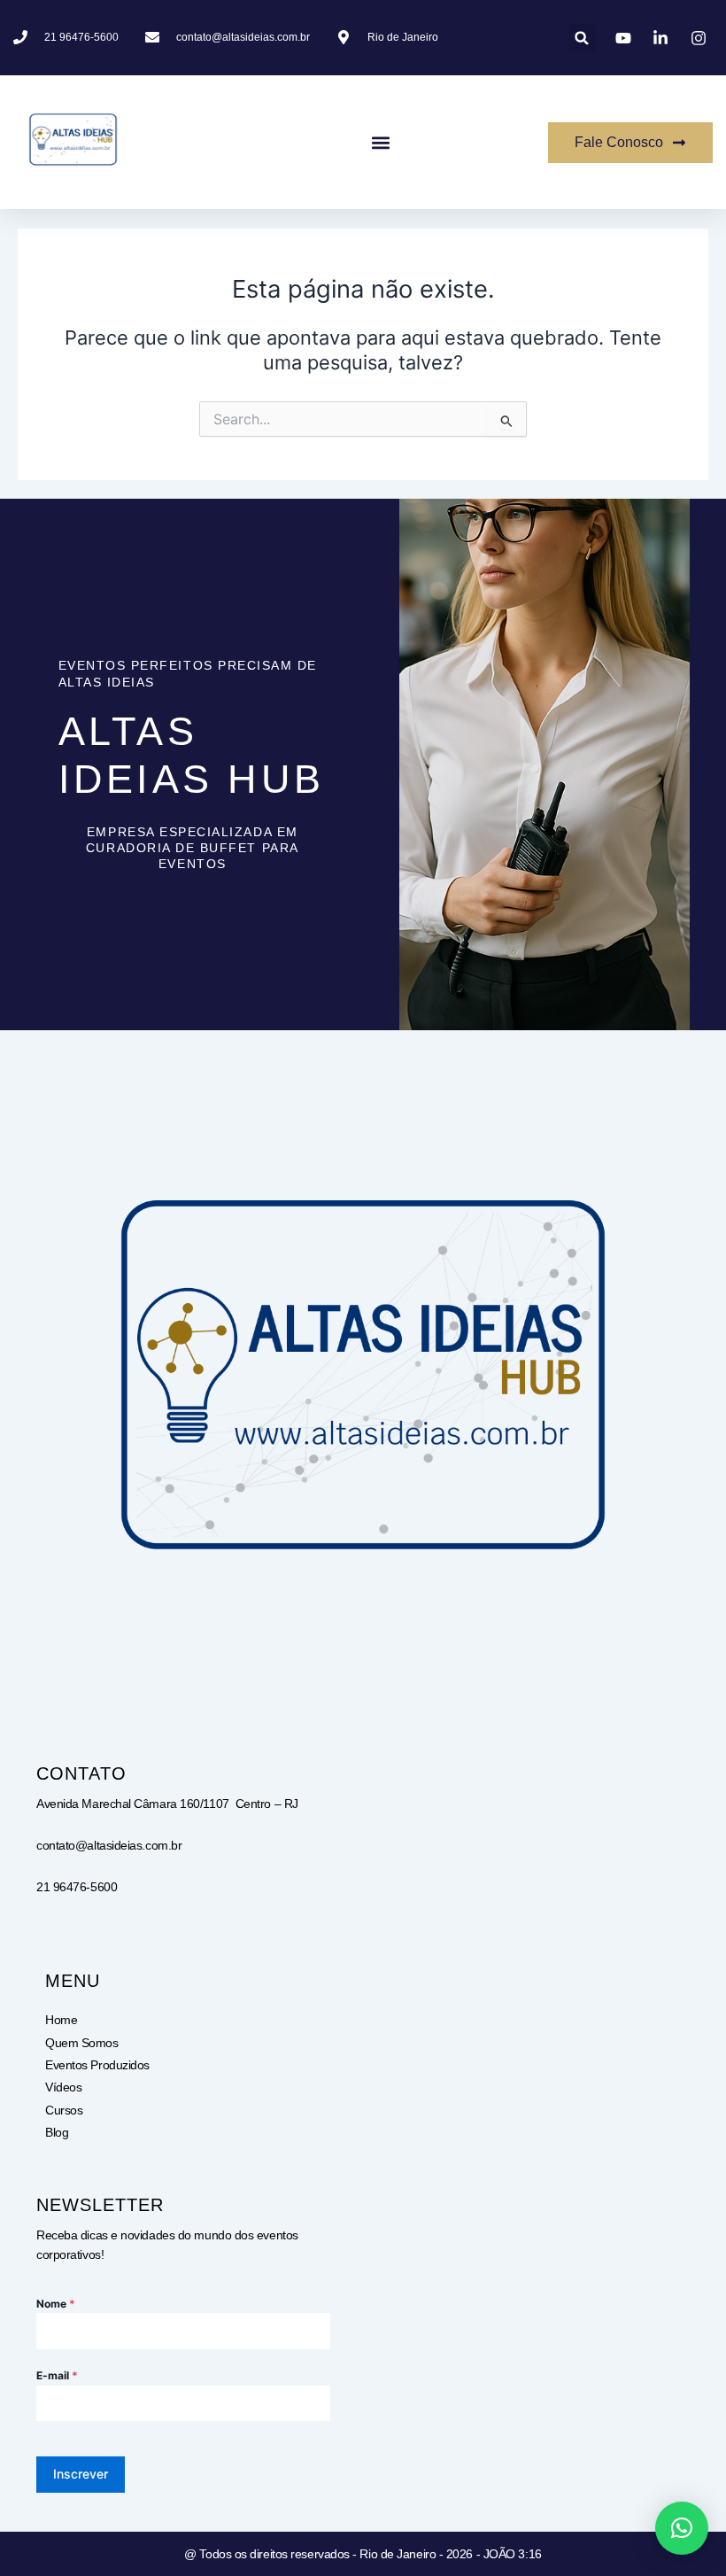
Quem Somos (82, 2043)
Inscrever (81, 2474)
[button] (582, 38)
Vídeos (63, 2087)
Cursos (64, 2110)
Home (61, 2020)
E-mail (57, 2375)
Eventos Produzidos (97, 2065)
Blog (57, 2132)
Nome (56, 2304)
